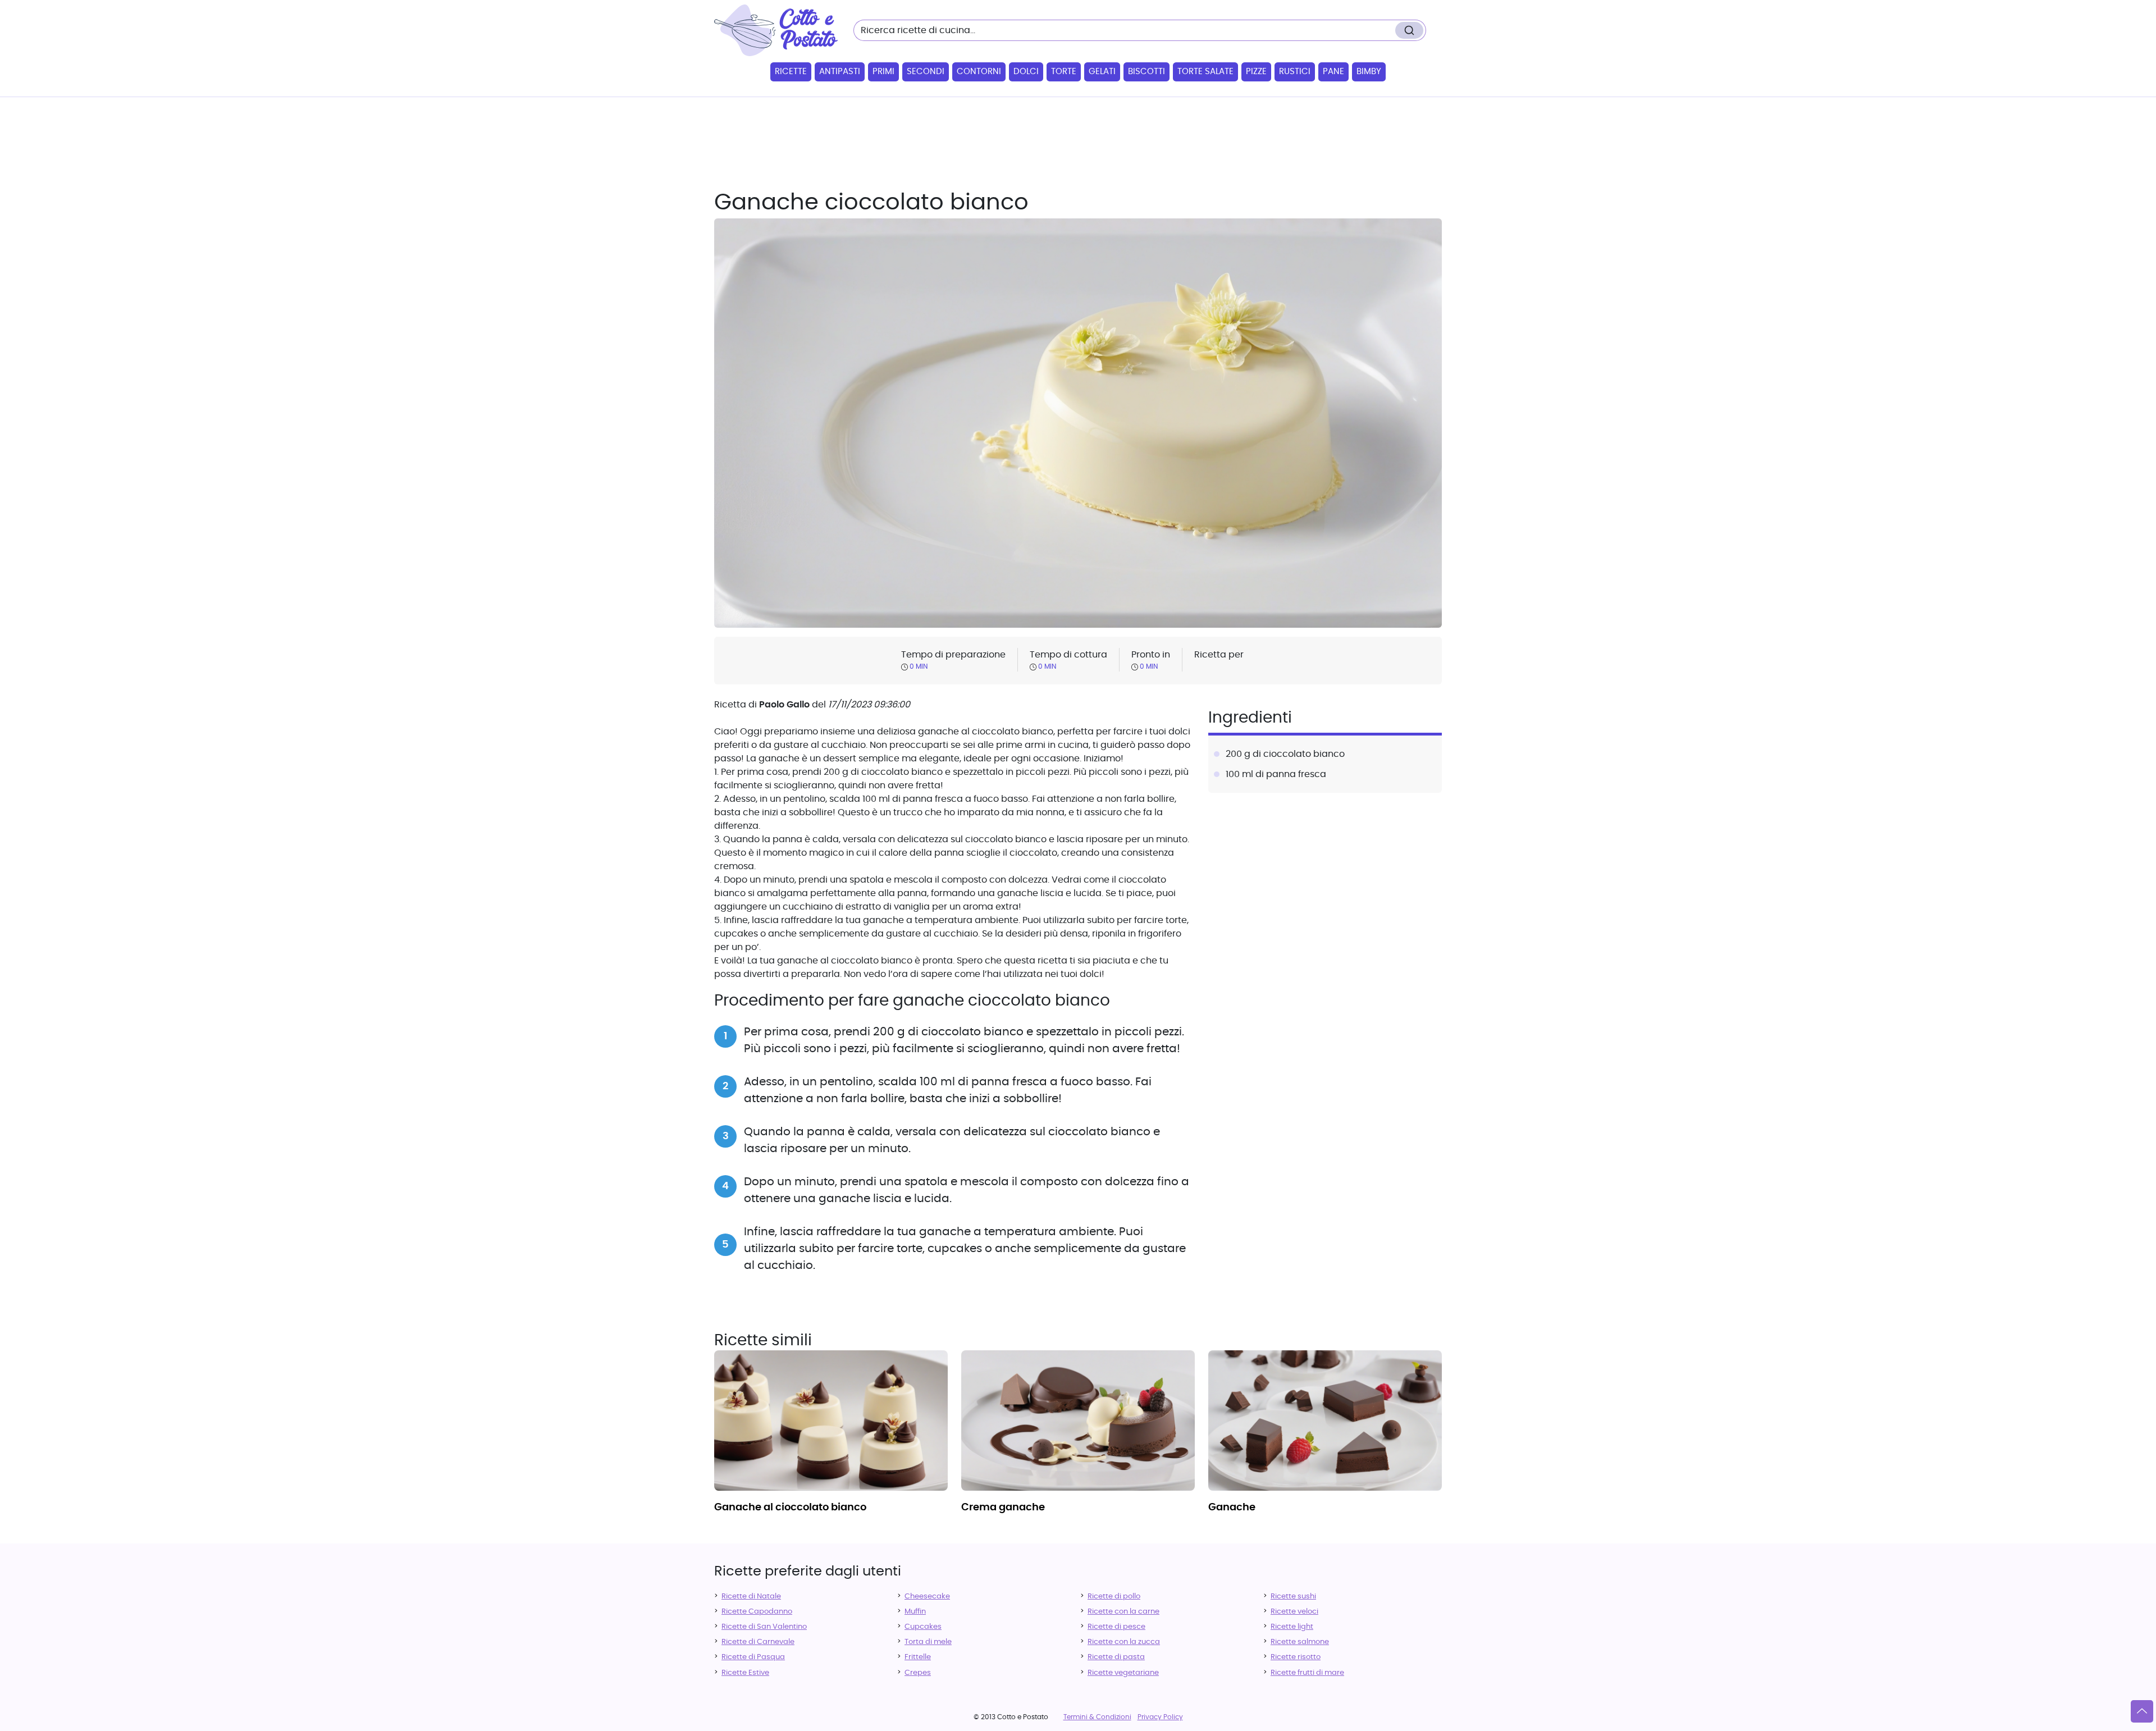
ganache (1232, 1508)
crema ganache (1003, 1508)
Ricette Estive (745, 1673)
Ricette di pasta (1116, 1657)
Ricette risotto (1296, 1657)
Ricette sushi (1293, 1597)
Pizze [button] (1256, 72)
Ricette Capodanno (757, 1612)
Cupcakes (923, 1627)
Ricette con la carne (1123, 1612)
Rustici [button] (1295, 72)
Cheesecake (927, 1597)
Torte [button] (1064, 72)
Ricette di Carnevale (758, 1642)
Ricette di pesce (1116, 1627)
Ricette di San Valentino (764, 1627)
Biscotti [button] (1146, 72)
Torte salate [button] (1205, 72)
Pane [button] (1333, 72)
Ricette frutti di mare (1307, 1673)
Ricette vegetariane (1123, 1673)
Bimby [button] (1369, 72)
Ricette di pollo (1114, 1597)
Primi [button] (883, 72)
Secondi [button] (926, 72)
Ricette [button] (791, 72)
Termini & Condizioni (1097, 1717)
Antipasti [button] (840, 72)
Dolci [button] (1026, 72)
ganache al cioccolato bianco (790, 1508)
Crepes (918, 1673)
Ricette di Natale (751, 1597)
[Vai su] (2142, 1711)
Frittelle (918, 1657)
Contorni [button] (979, 72)
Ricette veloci (1294, 1612)
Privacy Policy (1160, 1717)
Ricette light (1292, 1627)
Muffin (915, 1612)
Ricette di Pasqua (753, 1657)
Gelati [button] (1102, 72)
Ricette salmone (1300, 1642)
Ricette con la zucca (1124, 1642)
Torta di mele (928, 1642)
